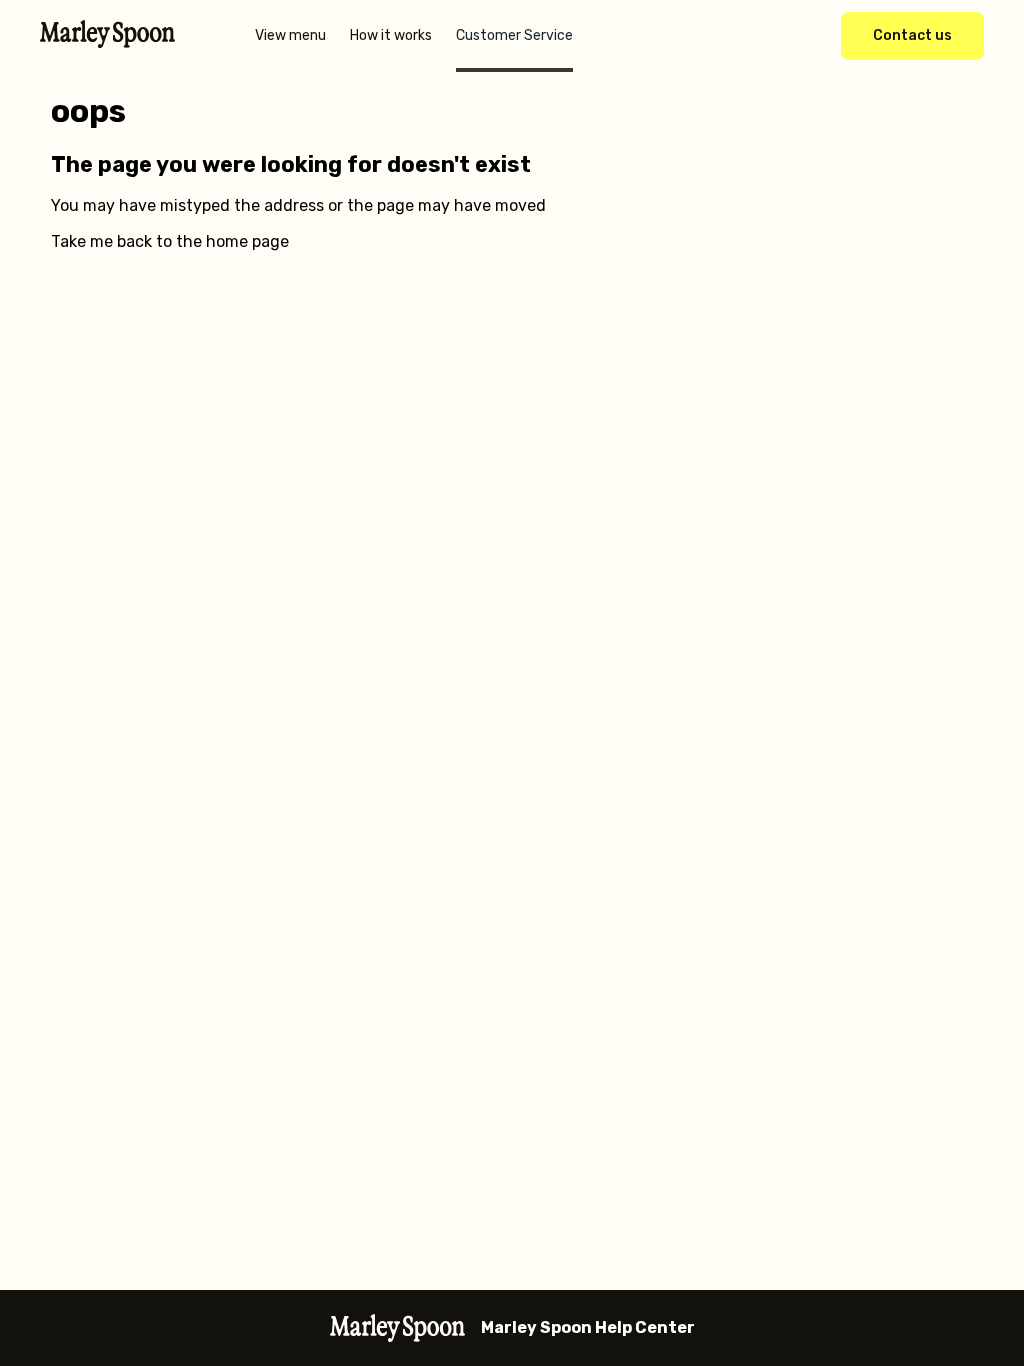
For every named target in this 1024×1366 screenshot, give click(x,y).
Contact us (912, 35)
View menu (290, 35)
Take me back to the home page (170, 241)
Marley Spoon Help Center (588, 1327)
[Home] (107, 42)
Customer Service (514, 35)
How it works (391, 35)
